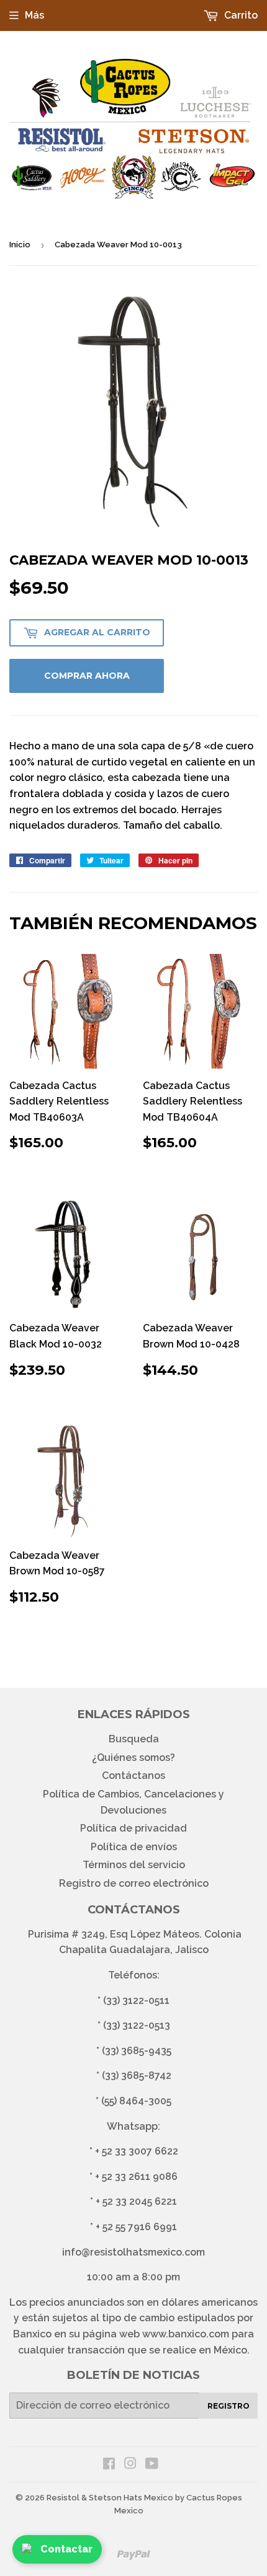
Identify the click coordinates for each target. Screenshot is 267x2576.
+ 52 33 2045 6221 (136, 2201)
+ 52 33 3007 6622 (137, 2151)
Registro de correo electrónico (134, 1883)
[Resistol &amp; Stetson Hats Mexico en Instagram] (130, 2465)
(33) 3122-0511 (136, 2000)
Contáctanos (133, 1775)
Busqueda (134, 1739)
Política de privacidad (133, 1828)
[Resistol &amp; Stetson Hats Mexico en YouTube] (152, 2465)
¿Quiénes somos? (133, 1758)
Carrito (240, 15)
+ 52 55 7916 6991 (136, 2227)
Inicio (20, 245)
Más (34, 15)
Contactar (66, 2549)
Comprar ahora (87, 676)
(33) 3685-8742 (137, 2075)
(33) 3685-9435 (137, 2051)
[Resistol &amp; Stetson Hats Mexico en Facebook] (109, 2465)
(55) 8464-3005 (136, 2101)
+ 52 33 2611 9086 (136, 2177)
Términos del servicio (134, 1865)
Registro (229, 2406)
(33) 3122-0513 (137, 2025)
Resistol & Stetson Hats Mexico (110, 2498)
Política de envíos (134, 1847)
